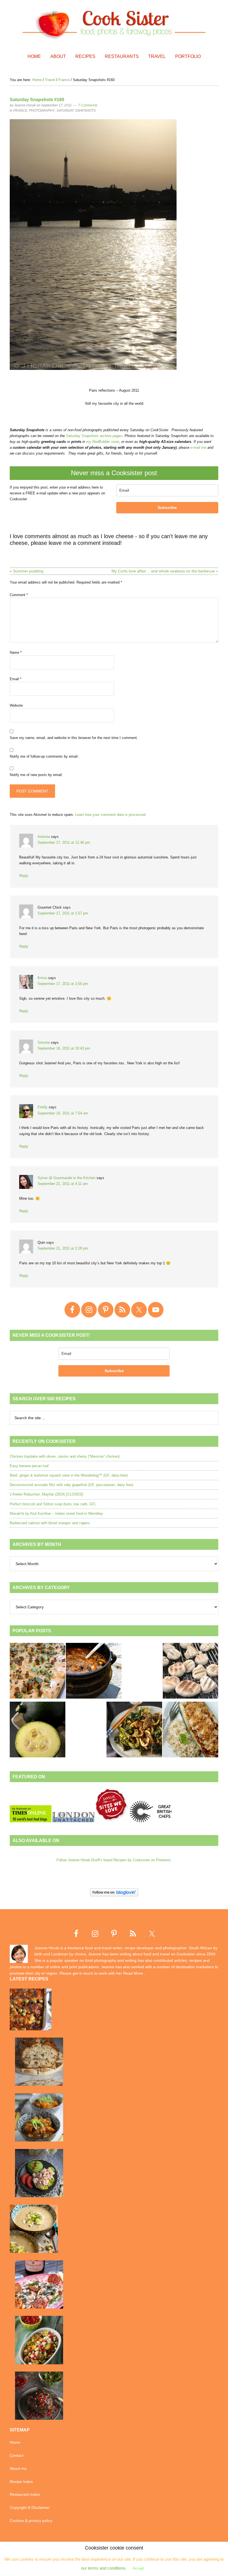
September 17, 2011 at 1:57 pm (63, 913)
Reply (24, 876)
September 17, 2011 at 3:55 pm (63, 984)
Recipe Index (21, 2482)
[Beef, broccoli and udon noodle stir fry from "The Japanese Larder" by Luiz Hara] (134, 1730)
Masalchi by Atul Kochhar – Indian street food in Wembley (56, 1513)
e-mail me (198, 447)
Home (15, 2442)
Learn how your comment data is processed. (111, 815)
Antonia (44, 837)
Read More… (135, 1973)
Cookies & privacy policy (31, 2521)
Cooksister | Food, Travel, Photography (114, 24)
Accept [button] (138, 2568)
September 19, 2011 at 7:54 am (63, 1113)
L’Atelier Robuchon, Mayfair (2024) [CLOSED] (46, 1494)
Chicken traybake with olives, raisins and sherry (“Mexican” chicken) (65, 1456)
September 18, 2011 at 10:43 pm (64, 1048)
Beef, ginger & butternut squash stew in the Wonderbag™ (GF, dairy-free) (69, 1475)
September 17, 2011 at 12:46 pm (64, 842)
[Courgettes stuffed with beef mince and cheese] (190, 1730)
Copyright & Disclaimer (30, 2507)
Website (16, 705)
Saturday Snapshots (76, 111)
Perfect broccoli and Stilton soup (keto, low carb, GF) (53, 1504)
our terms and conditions (103, 2568)
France (20, 111)
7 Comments (88, 105)
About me (18, 2468)
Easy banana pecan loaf (29, 1466)
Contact (17, 2455)
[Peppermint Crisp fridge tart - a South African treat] (38, 1672)
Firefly (43, 1107)
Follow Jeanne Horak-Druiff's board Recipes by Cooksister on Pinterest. (114, 1860)
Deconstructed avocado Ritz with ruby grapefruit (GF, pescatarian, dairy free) (71, 1485)
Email (16, 679)
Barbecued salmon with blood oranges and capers (50, 1523)
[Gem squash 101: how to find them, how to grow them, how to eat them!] (38, 1730)
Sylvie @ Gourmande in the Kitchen (66, 1178)
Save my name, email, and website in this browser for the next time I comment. (74, 738)
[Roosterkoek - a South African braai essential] (190, 1672)
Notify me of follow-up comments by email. (44, 756)
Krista (42, 978)
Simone (44, 1042)
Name (16, 652)
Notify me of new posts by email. (36, 775)
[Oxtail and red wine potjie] (94, 1672)
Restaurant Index (25, 2494)
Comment (19, 595)
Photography (42, 111)
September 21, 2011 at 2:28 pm (63, 1248)
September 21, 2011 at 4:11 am (63, 1184)
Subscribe (167, 508)
